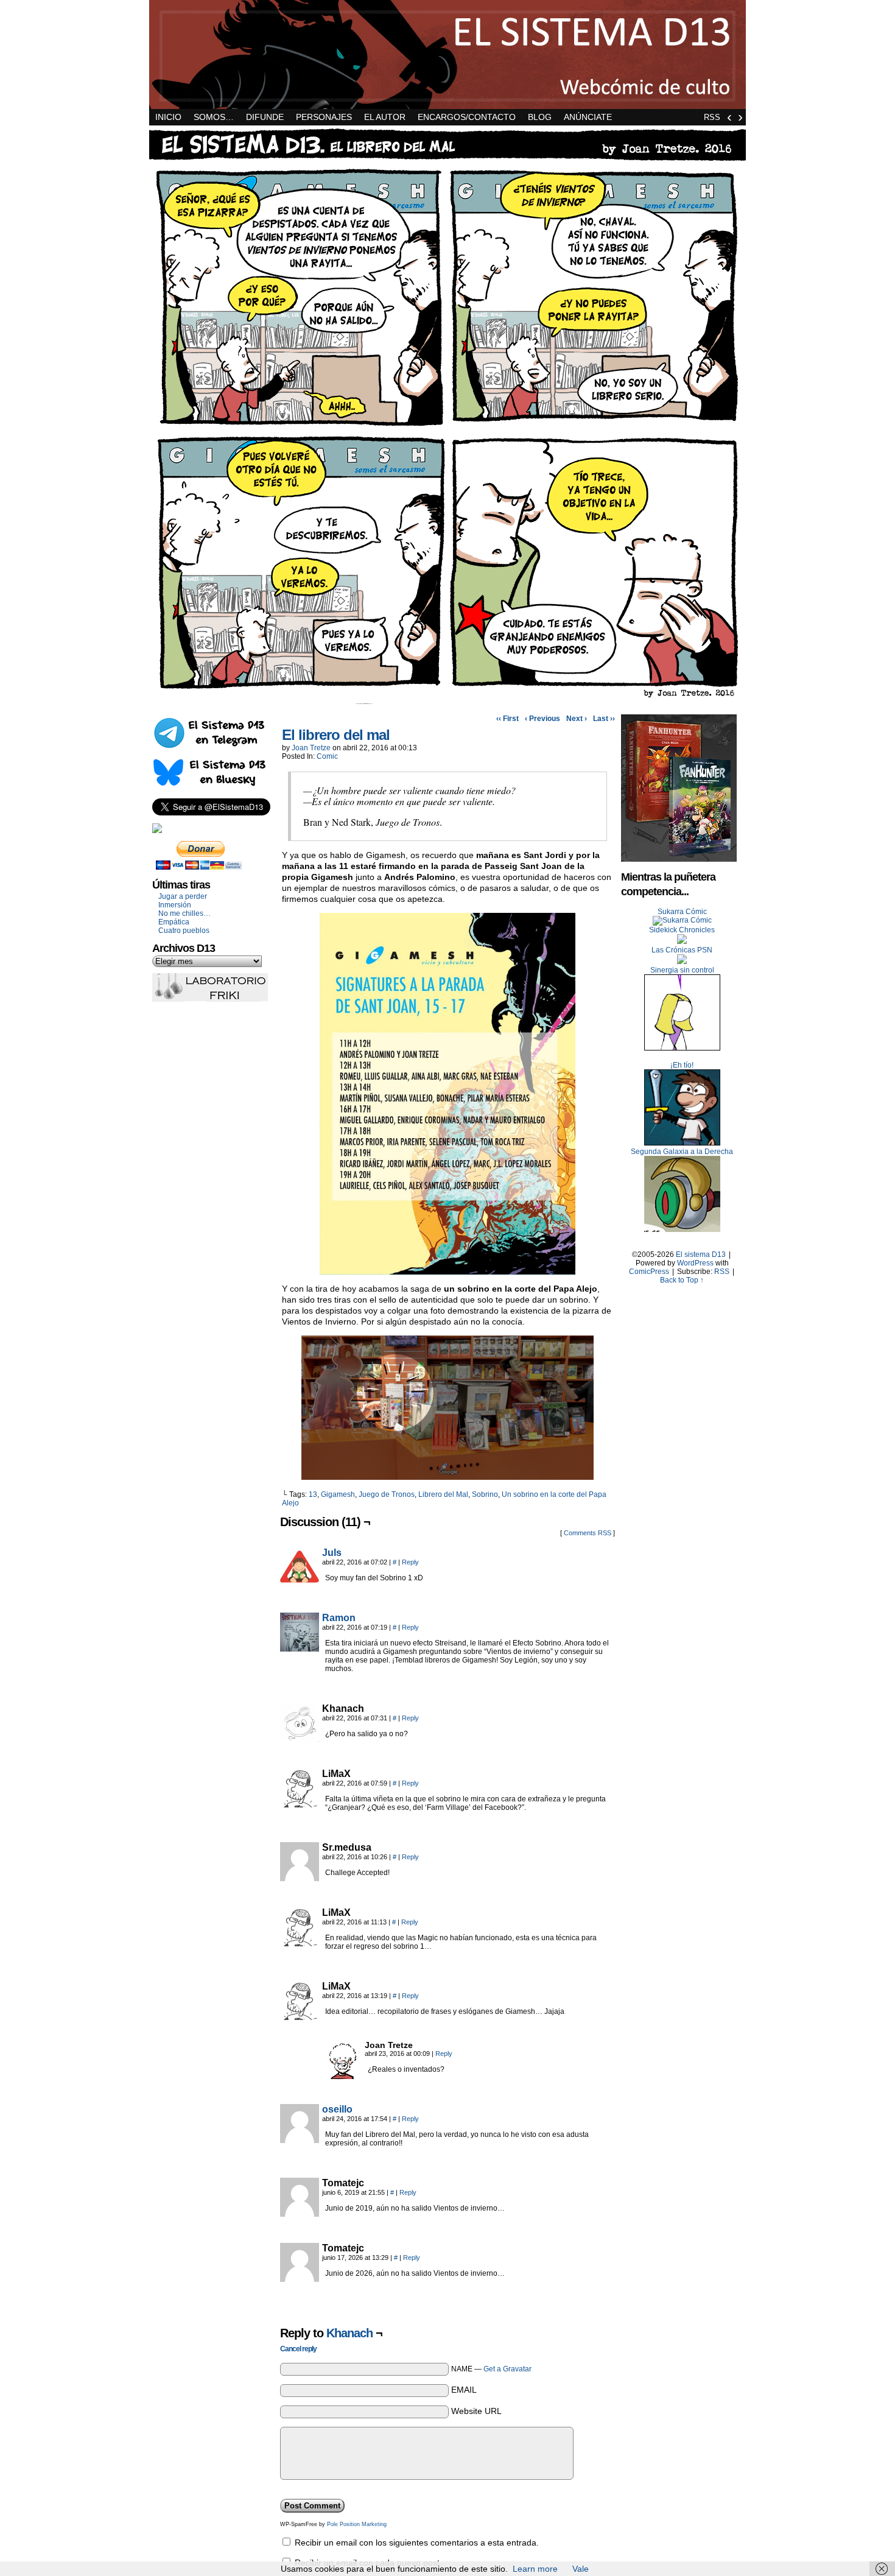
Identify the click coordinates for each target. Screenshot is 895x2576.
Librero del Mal (443, 1494)
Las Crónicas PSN (682, 950)
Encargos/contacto (467, 117)
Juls (332, 1553)
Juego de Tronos (387, 1494)
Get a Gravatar (507, 2369)
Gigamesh (338, 1494)
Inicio (168, 117)
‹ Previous (542, 719)
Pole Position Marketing (357, 2524)
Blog (540, 117)
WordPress (695, 1263)
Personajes (324, 117)
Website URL (476, 2411)
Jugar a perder (183, 896)
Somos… (214, 117)
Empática (174, 922)
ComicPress (649, 1272)
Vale (581, 2569)
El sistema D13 (447, 55)
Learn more (535, 2569)
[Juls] (300, 1583)
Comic (327, 756)
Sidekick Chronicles (682, 930)
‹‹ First (507, 719)
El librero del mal (336, 735)
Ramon (339, 1618)
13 (313, 1494)
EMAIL (464, 2390)
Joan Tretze (311, 748)
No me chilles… (184, 913)
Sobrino (485, 1494)
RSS (712, 117)
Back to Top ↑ (682, 1280)
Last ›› (604, 719)
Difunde (265, 117)
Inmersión (175, 905)
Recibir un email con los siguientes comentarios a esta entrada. (417, 2543)
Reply (410, 1562)
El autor (385, 117)
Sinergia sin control (682, 970)
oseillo (337, 2109)
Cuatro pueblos (184, 931)
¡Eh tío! (682, 1065)
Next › (577, 719)
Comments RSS (588, 1533)
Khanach (349, 2333)
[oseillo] (300, 2140)
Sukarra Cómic (682, 912)
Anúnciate (588, 117)
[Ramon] (300, 1649)
